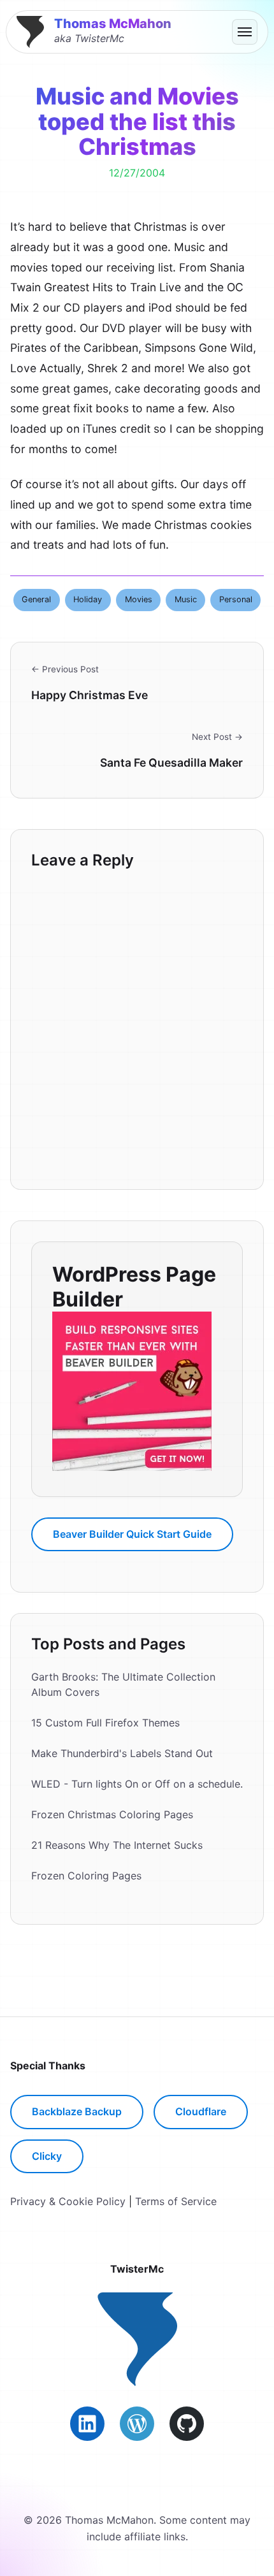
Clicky (47, 2156)
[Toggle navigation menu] (245, 32)
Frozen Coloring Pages (86, 1876)
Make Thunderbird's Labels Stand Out (122, 1753)
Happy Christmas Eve (90, 695)
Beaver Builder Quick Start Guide (132, 1534)
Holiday (88, 599)
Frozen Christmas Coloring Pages (112, 1814)
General (36, 599)
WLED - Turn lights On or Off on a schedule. (137, 1784)
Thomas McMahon (113, 24)
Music (186, 599)
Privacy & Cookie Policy (68, 2201)
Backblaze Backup (77, 2111)
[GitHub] (187, 2424)
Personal (236, 599)
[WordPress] (137, 2424)
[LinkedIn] (87, 2424)
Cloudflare (201, 2111)
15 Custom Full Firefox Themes (105, 1723)
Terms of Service (176, 2201)
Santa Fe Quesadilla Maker (171, 763)
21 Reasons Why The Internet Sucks (117, 1845)
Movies (139, 599)
